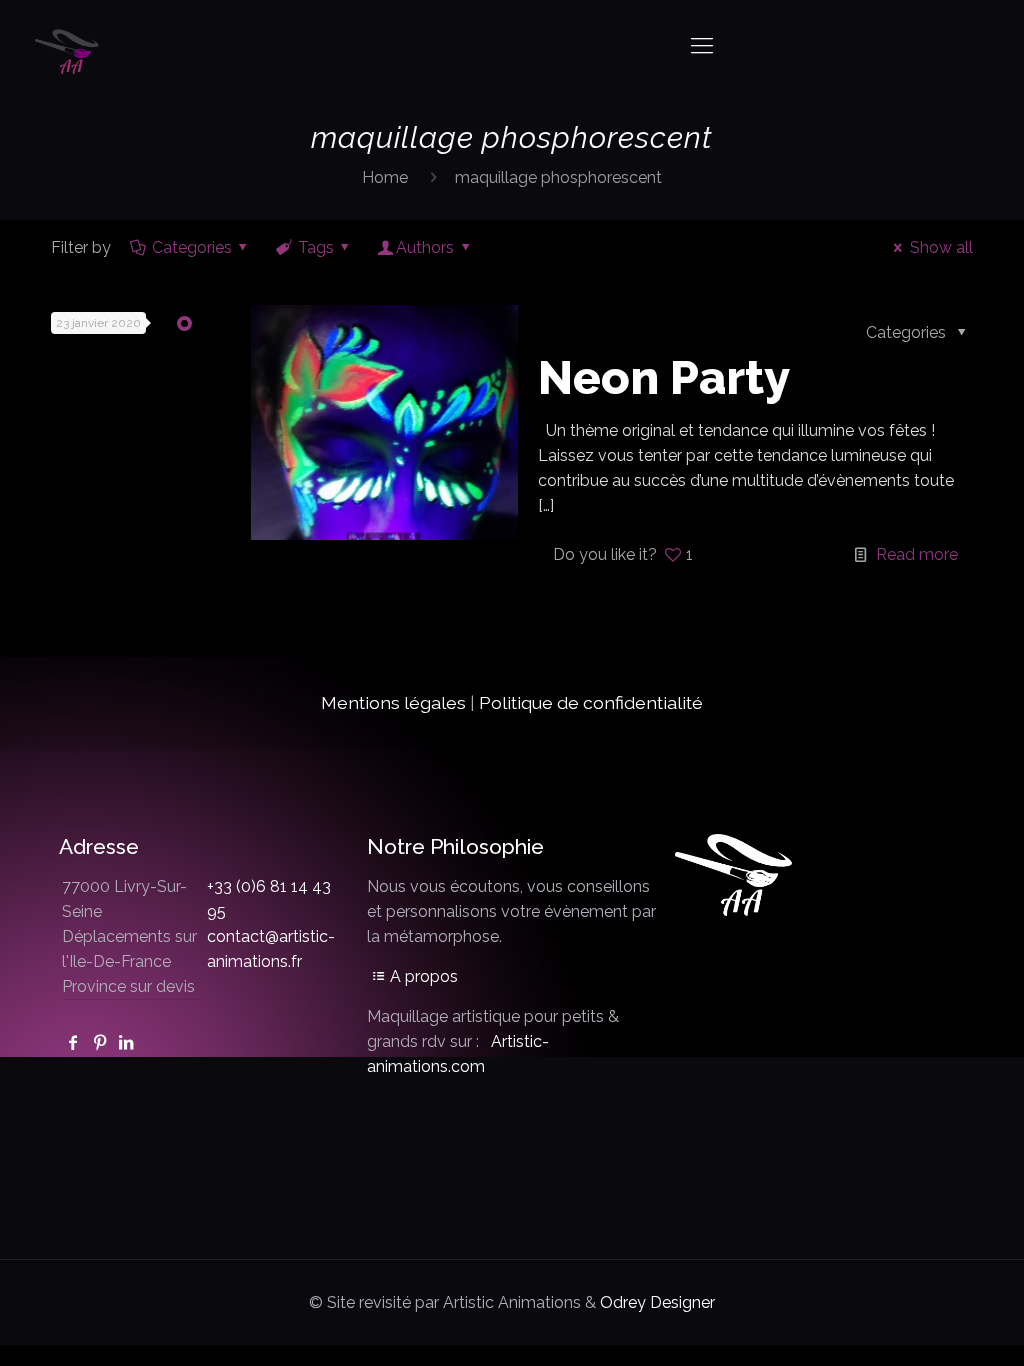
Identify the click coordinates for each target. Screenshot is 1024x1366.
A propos (423, 976)
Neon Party (664, 377)
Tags (316, 247)
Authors (425, 247)
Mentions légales (393, 702)
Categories (192, 247)
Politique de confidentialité (591, 702)
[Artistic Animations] (69, 45)
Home (385, 177)
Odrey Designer (657, 1302)
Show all (941, 247)
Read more (917, 554)
